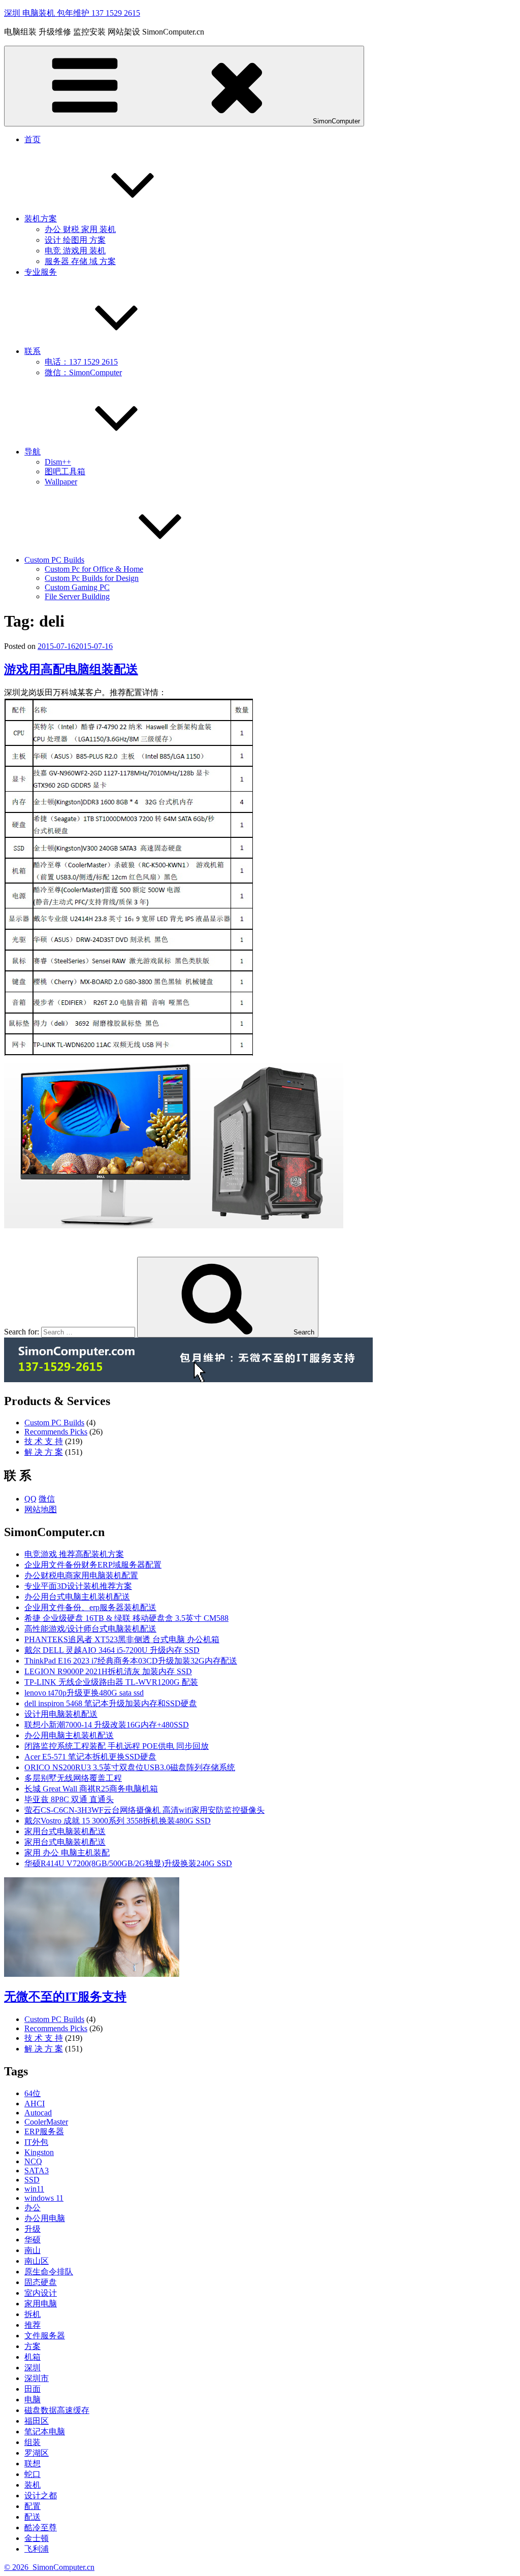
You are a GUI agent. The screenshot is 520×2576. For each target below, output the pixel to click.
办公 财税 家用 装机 (80, 229)
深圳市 (37, 2378)
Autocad (38, 2113)
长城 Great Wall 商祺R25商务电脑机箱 (91, 1789)
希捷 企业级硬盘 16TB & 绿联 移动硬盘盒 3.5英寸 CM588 (126, 1618)
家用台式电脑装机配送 (65, 1831)
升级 (32, 2229)
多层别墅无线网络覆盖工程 (73, 1778)
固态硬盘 (41, 2282)
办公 (32, 2208)
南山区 (37, 2261)
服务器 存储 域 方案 (80, 261)
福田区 (37, 2421)
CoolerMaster (46, 2122)
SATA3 (37, 2171)
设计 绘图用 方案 (75, 240)
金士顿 (37, 2538)
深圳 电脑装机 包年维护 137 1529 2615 (72, 13)
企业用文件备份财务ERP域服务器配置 (93, 1565)
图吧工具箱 (65, 471)
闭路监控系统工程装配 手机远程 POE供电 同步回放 (117, 1746)
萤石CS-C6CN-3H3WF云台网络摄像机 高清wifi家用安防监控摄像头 (144, 1810)
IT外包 (36, 2142)
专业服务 (41, 272)
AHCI (35, 2104)
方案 (32, 2346)
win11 (34, 2189)
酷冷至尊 (41, 2528)
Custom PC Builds (54, 560)
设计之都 (41, 2496)
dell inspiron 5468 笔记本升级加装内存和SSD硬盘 (111, 1703)
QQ (30, 1499)
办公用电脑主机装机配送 (69, 1735)
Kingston (39, 2152)
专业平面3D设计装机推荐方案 (78, 1586)
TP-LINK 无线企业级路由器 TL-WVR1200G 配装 (111, 1682)
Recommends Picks (56, 1432)
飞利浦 (37, 2549)
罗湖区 (37, 2453)
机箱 (32, 2357)
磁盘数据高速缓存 (57, 2410)
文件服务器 (45, 2336)
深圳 (32, 2368)
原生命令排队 (49, 2272)
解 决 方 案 (44, 1452)
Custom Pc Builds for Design (92, 578)
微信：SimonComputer (83, 372)
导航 (32, 452)
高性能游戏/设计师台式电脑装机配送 (90, 1629)
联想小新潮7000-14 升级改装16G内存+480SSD (107, 1725)
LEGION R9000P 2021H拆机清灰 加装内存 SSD (108, 1671)
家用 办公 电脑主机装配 (67, 1853)
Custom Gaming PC (77, 587)
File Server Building (77, 596)
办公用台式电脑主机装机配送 (77, 1597)
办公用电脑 (45, 2218)
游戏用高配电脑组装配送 (71, 669)
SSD (32, 2180)
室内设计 (41, 2293)
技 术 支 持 (44, 1441)
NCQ (33, 2161)
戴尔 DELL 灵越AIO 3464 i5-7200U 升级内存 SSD (112, 1650)
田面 (32, 2389)
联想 (32, 2464)
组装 (32, 2442)
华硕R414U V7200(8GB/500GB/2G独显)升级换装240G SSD (128, 1863)
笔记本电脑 (45, 2432)
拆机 (32, 2314)
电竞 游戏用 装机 (75, 251)
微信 (47, 1499)
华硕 (32, 2240)
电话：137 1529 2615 (81, 362)
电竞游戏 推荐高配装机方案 (74, 1554)
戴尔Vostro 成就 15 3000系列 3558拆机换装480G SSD (118, 1821)
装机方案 (41, 219)
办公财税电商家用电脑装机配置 (81, 1575)
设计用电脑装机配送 (61, 1714)
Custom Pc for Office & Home (94, 569)
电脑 (32, 2400)
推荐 (32, 2325)
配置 (32, 2506)
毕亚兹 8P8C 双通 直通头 (69, 1799)
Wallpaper (61, 482)
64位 (32, 2093)
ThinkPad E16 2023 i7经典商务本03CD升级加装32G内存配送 (131, 1661)
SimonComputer (336, 121)
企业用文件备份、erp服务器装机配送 (90, 1607)
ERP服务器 (44, 2131)
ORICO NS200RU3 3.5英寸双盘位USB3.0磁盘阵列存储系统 (130, 1767)
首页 (32, 139)
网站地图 (41, 1509)
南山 (32, 2250)
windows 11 (44, 2198)
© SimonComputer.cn (49, 2567)
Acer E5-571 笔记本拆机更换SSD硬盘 (90, 1757)
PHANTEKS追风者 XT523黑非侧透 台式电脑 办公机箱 (122, 1639)
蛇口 (32, 2474)
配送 (32, 2517)
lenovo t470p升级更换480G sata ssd (84, 1693)
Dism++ (58, 462)
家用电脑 (41, 2304)
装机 (32, 2485)
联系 (32, 351)
